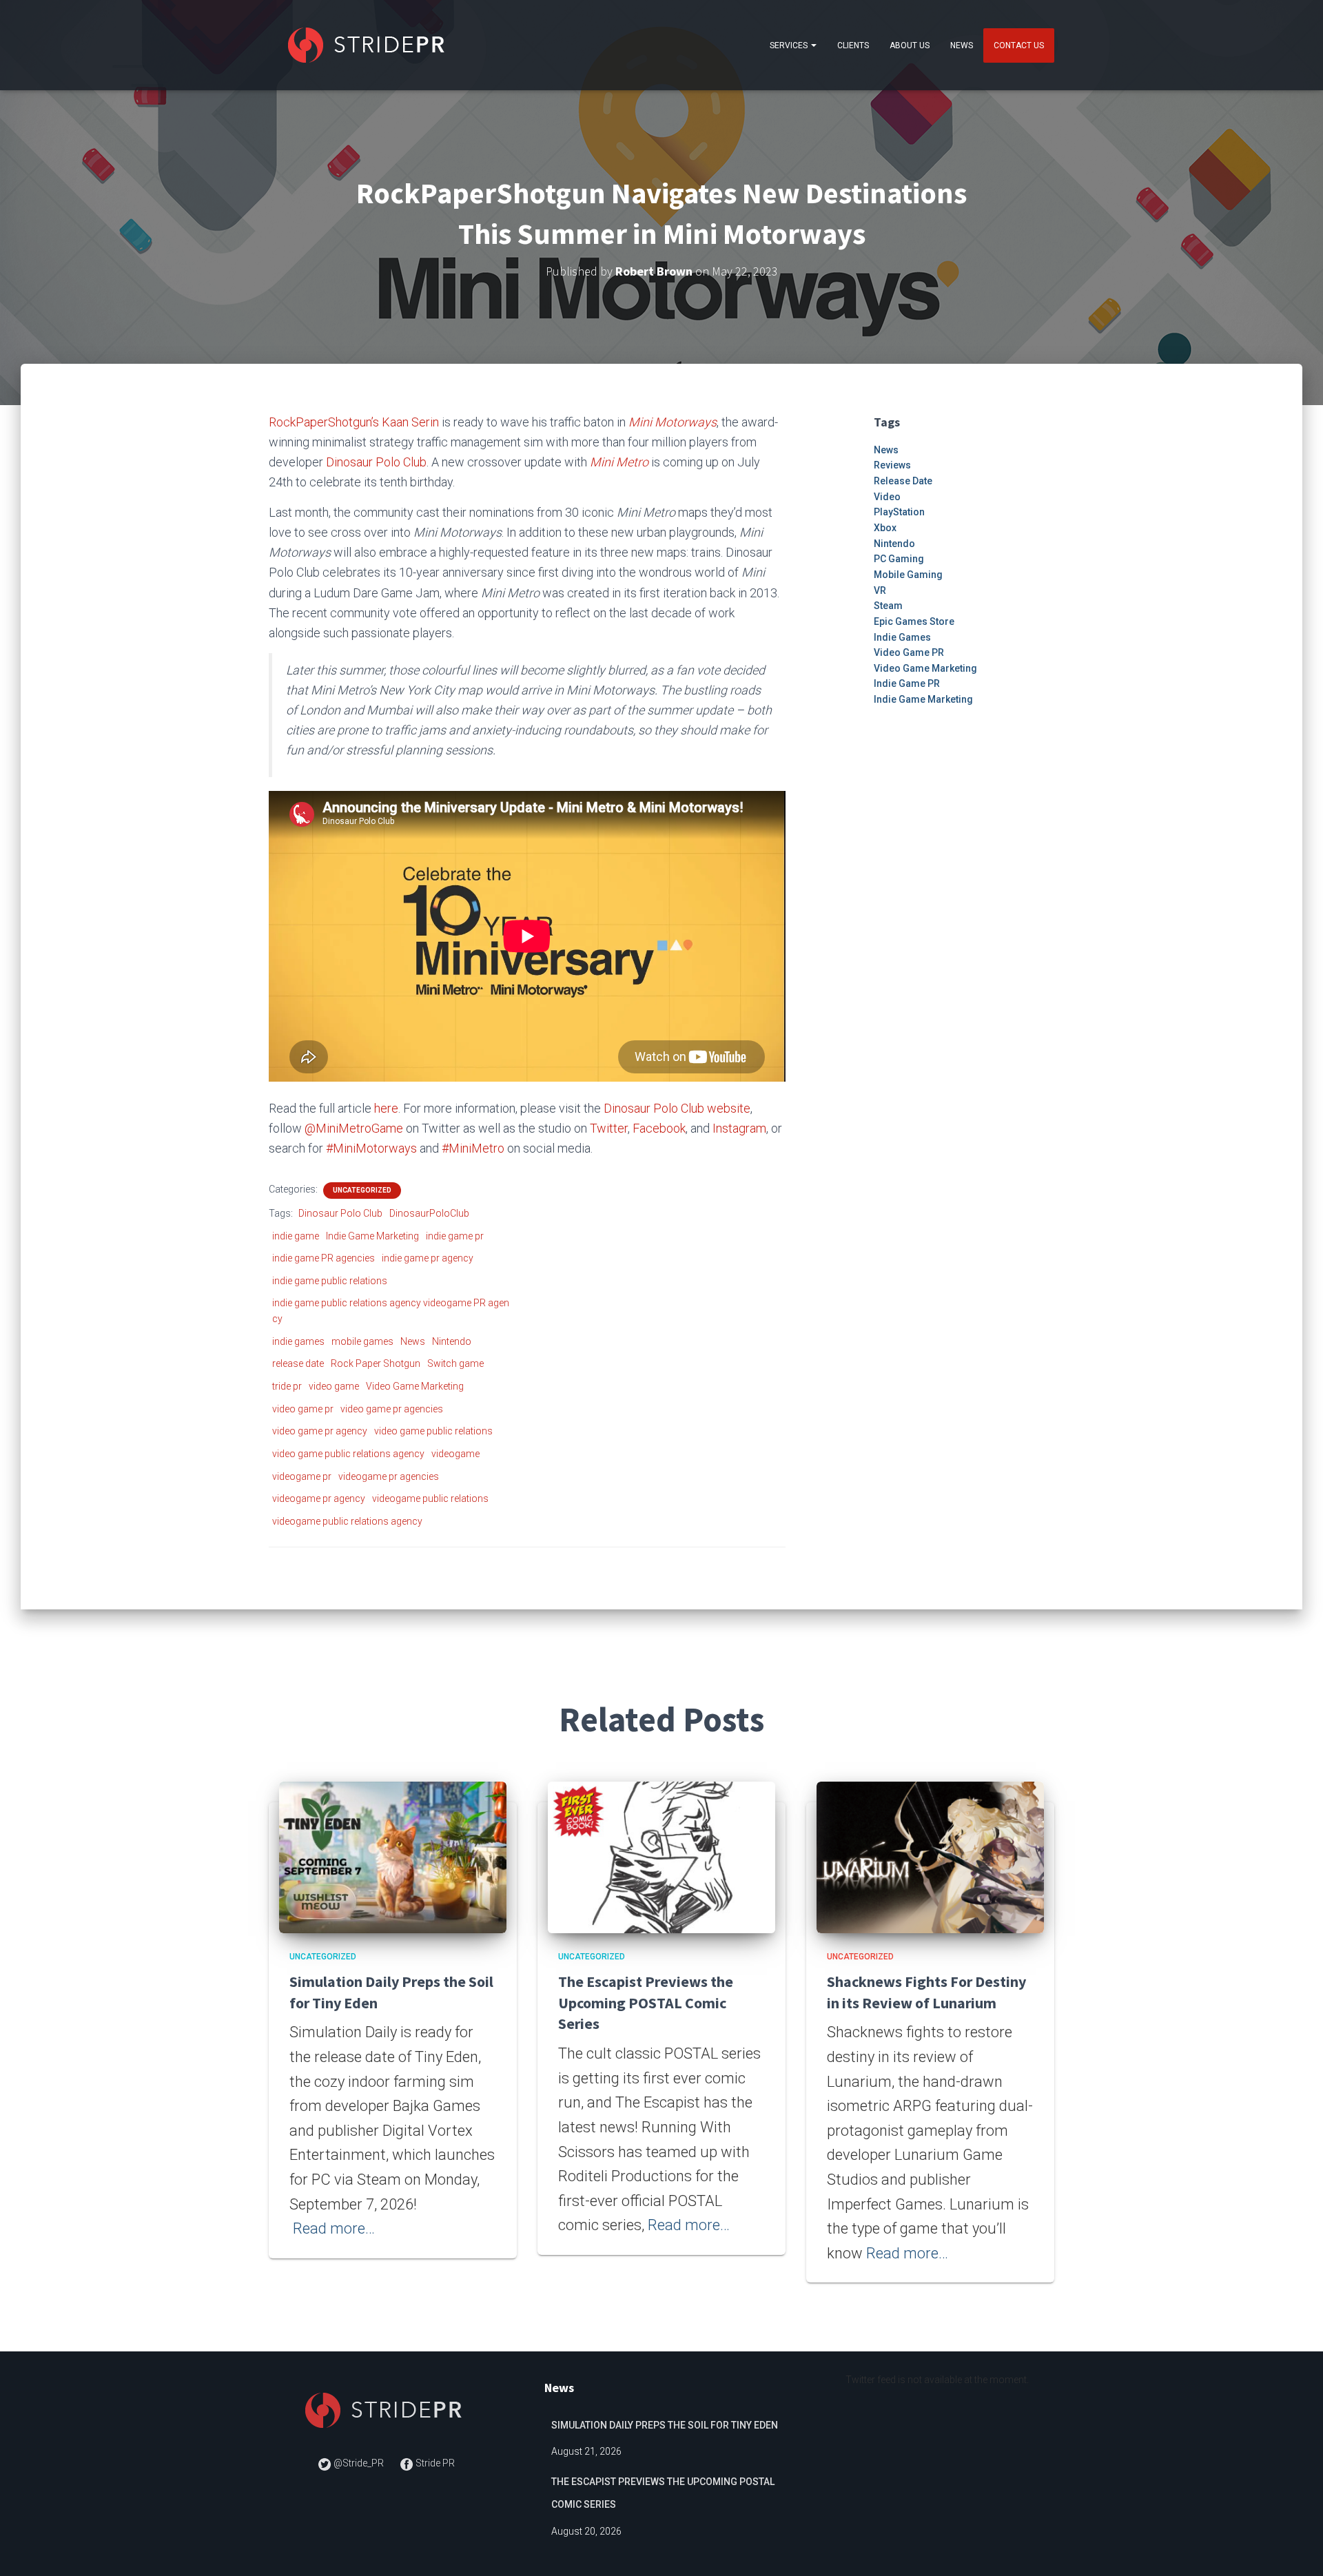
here (386, 1108)
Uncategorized (362, 1190)
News (962, 45)
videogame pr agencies (389, 1476)
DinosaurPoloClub (429, 1213)
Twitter (609, 1128)
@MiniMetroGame (354, 1128)
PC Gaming (899, 559)
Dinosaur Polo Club (376, 462)
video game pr (303, 1409)
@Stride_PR (359, 2463)
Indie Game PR (907, 683)
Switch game (455, 1363)
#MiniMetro (473, 1148)
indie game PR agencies (324, 1258)
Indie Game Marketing (372, 1236)
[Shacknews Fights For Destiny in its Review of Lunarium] (930, 1857)
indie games (298, 1341)
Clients (853, 45)
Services (790, 45)
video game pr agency (320, 1431)
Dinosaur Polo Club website (677, 1108)
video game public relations (433, 1431)
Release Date (903, 481)
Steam (888, 606)
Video (887, 497)
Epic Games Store (914, 621)
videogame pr (302, 1476)
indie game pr (455, 1236)
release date (298, 1363)
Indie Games (902, 637)
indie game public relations (330, 1281)
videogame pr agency (319, 1498)
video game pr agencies (392, 1409)
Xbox (885, 528)
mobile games (362, 1341)
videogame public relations (430, 1498)
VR (880, 590)
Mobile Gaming (908, 575)
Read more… (334, 2228)
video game (334, 1386)
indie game (296, 1236)
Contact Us (1019, 45)
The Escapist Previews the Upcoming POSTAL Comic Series (646, 2003)
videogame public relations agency (347, 1521)
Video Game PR (909, 652)
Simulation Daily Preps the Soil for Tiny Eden (665, 2425)
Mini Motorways (673, 422)
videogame (455, 1454)
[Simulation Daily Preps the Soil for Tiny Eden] (393, 1857)
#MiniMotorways (371, 1148)
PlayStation (899, 512)
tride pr (287, 1386)
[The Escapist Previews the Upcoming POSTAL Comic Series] (661, 1857)
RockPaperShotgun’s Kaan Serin (354, 422)
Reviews (892, 465)
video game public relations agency (348, 1454)
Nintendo (452, 1341)
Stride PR (434, 2463)
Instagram (739, 1128)
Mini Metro (619, 462)
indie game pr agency (428, 1258)
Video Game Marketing (415, 1386)
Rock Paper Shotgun (376, 1363)
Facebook (659, 1128)
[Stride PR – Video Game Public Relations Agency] (369, 45)
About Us (910, 45)
